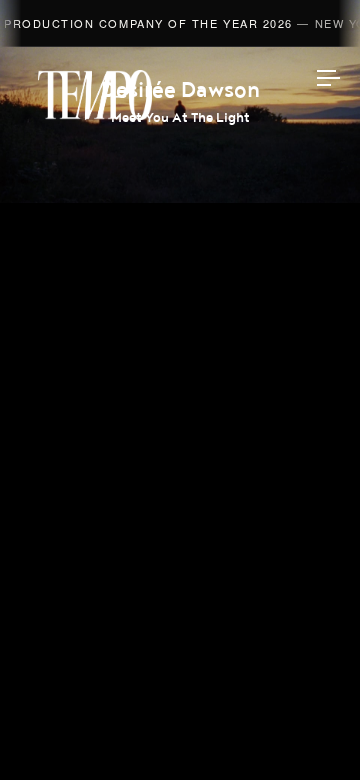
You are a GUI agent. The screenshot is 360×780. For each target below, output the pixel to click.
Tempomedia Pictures (180, 425)
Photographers (180, 330)
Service (180, 472)
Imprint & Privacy (180, 707)
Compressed (180, 377)
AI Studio (180, 283)
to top (310, 730)
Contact (180, 519)
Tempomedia (95, 95)
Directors (180, 236)
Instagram (180, 570)
